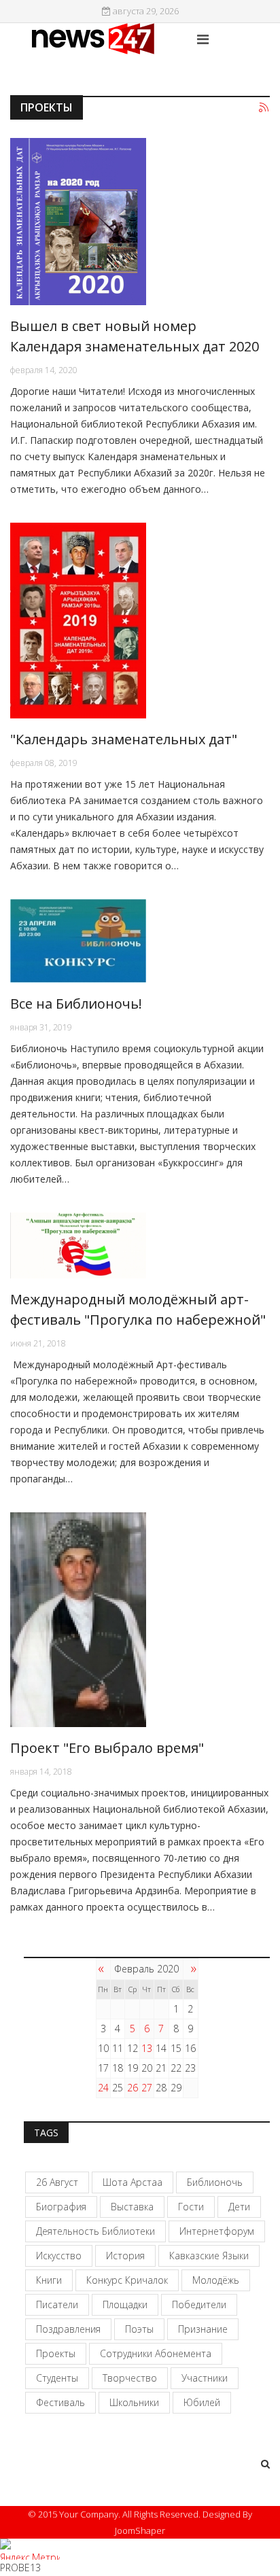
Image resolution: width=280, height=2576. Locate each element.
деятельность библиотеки (95, 2231)
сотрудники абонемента (156, 2353)
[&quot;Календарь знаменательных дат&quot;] (140, 621)
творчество (130, 2378)
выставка (132, 2207)
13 (147, 2048)
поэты (139, 2329)
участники (205, 2378)
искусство (59, 2256)
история (125, 2256)
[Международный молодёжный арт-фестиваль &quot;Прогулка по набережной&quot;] (140, 1246)
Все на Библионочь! (76, 1004)
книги (49, 2280)
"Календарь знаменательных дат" (124, 739)
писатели (57, 2304)
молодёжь (216, 2280)
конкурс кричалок (127, 2280)
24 (103, 2088)
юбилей (202, 2402)
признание (203, 2329)
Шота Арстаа (133, 2182)
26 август (57, 2182)
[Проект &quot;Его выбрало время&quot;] (140, 1620)
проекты (56, 2353)
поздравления (68, 2329)
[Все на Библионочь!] (140, 941)
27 (147, 2088)
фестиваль (60, 2402)
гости (191, 2207)
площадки (125, 2304)
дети (239, 2207)
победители (199, 2304)
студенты (57, 2378)
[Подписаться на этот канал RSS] (264, 108)
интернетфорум (217, 2231)
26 (133, 2088)
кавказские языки (209, 2256)
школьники (134, 2402)
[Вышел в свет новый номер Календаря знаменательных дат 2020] (140, 222)
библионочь (215, 2182)
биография (61, 2207)
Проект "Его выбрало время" (107, 1748)
